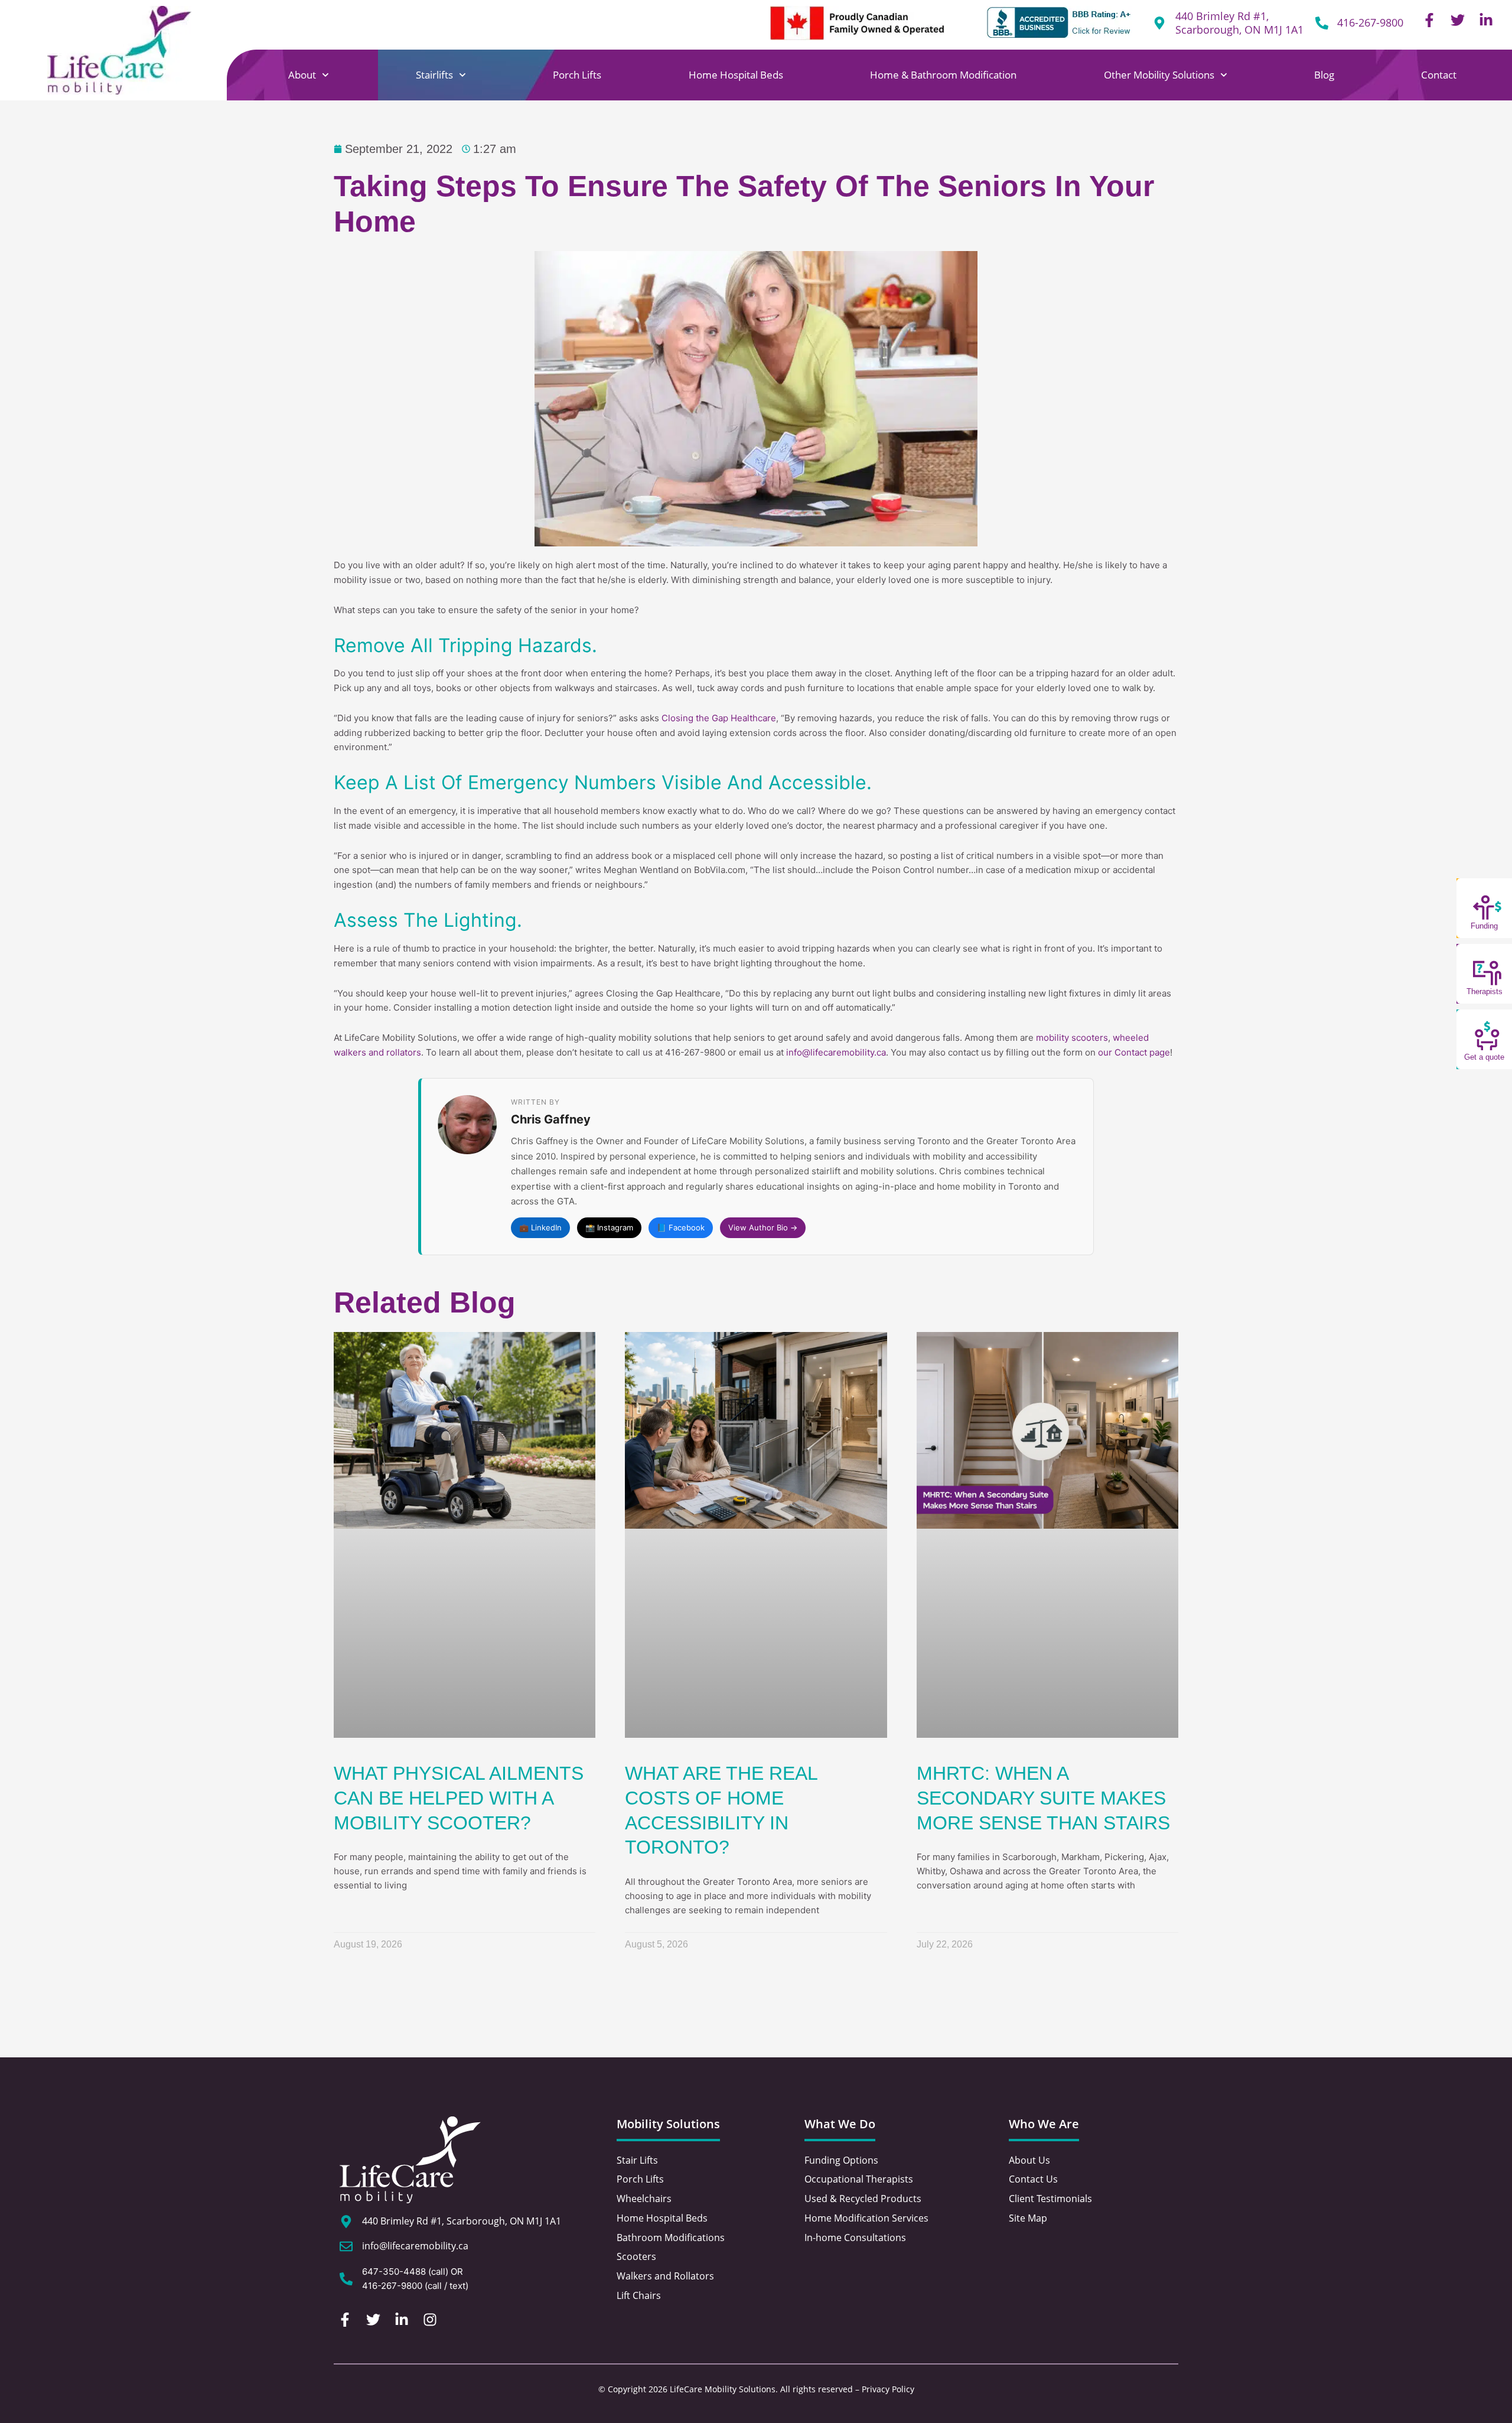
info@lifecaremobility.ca (836, 1052)
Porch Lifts (577, 75)
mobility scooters (1072, 1038)
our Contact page (1134, 1052)
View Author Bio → (763, 1227)
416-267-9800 (1370, 22)
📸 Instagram (609, 1227)
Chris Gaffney (551, 1119)
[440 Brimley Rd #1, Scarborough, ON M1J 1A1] (346, 2222)
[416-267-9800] (1322, 23)
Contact (1439, 75)
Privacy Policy (888, 2389)
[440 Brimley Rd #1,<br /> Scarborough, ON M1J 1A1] (1159, 23)
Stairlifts (434, 75)
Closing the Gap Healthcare (719, 718)
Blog (1324, 75)
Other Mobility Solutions (1159, 75)
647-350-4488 (394, 2271)
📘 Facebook (681, 1227)
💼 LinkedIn (540, 1227)
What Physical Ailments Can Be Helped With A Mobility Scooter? (459, 1798)
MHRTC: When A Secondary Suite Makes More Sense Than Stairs (1043, 1798)
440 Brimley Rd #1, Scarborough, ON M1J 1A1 (1239, 23)
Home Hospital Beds (736, 75)
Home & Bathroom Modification (943, 75)
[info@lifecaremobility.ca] (346, 2246)
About (302, 75)
